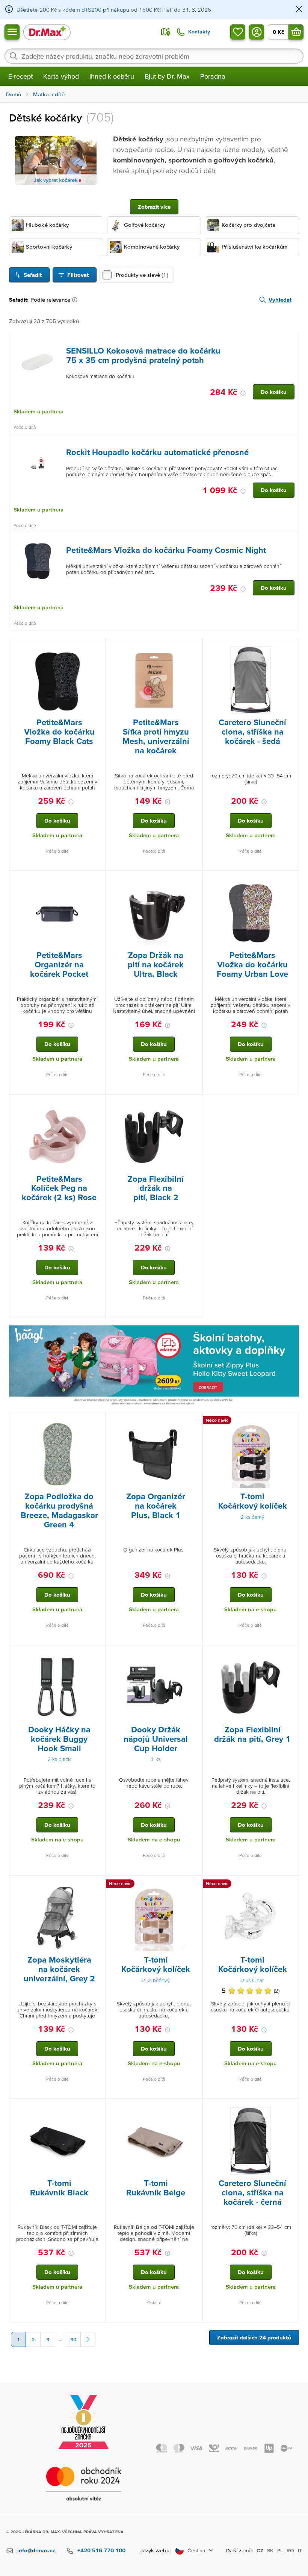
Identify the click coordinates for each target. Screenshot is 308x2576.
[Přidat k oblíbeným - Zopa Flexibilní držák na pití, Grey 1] (290, 1655)
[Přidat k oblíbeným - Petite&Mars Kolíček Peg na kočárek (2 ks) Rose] (97, 1104)
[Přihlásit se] (257, 32)
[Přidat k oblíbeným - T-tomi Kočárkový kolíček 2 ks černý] (290, 1421)
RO (290, 2550)
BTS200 (91, 10)
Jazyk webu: (156, 2550)
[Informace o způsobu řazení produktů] (76, 300)
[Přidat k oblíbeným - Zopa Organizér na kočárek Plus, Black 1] (194, 1421)
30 (73, 2339)
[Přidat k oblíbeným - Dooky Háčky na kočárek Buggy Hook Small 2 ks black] (97, 1655)
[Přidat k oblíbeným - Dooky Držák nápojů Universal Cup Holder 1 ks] (194, 1655)
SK (270, 2550)
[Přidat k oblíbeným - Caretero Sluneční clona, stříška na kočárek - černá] (290, 2108)
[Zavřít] (299, 10)
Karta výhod (61, 76)
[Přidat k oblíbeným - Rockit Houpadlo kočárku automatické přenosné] (290, 443)
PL (280, 2550)
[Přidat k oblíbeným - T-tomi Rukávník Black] (97, 2108)
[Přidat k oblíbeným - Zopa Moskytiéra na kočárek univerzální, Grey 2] (97, 1885)
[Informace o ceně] (243, 393)
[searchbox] (154, 56)
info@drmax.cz (36, 2550)
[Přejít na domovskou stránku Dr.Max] (47, 32)
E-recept (20, 76)
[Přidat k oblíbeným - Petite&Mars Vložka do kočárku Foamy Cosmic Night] (290, 541)
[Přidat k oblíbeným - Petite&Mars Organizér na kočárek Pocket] (97, 880)
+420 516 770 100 (101, 2550)
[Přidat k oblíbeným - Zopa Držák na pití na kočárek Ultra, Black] (194, 880)
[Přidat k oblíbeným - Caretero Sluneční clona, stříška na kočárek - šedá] (290, 647)
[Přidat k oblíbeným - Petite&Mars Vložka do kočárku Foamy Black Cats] (97, 647)
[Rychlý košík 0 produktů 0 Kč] (296, 32)
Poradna (213, 76)
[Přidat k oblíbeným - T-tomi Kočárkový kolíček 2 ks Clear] (290, 1885)
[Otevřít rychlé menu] (12, 32)
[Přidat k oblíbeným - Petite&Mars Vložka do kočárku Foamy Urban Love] (290, 880)
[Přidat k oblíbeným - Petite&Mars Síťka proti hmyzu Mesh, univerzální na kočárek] (194, 647)
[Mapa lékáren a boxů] (166, 32)
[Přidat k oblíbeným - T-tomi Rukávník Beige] (194, 2108)
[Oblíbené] (238, 32)
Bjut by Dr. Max (167, 76)
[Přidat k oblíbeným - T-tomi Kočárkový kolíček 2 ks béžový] (194, 1885)
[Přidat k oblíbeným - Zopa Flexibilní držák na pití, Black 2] (194, 1104)
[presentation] (38, 361)
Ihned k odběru (112, 76)
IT (300, 2550)
